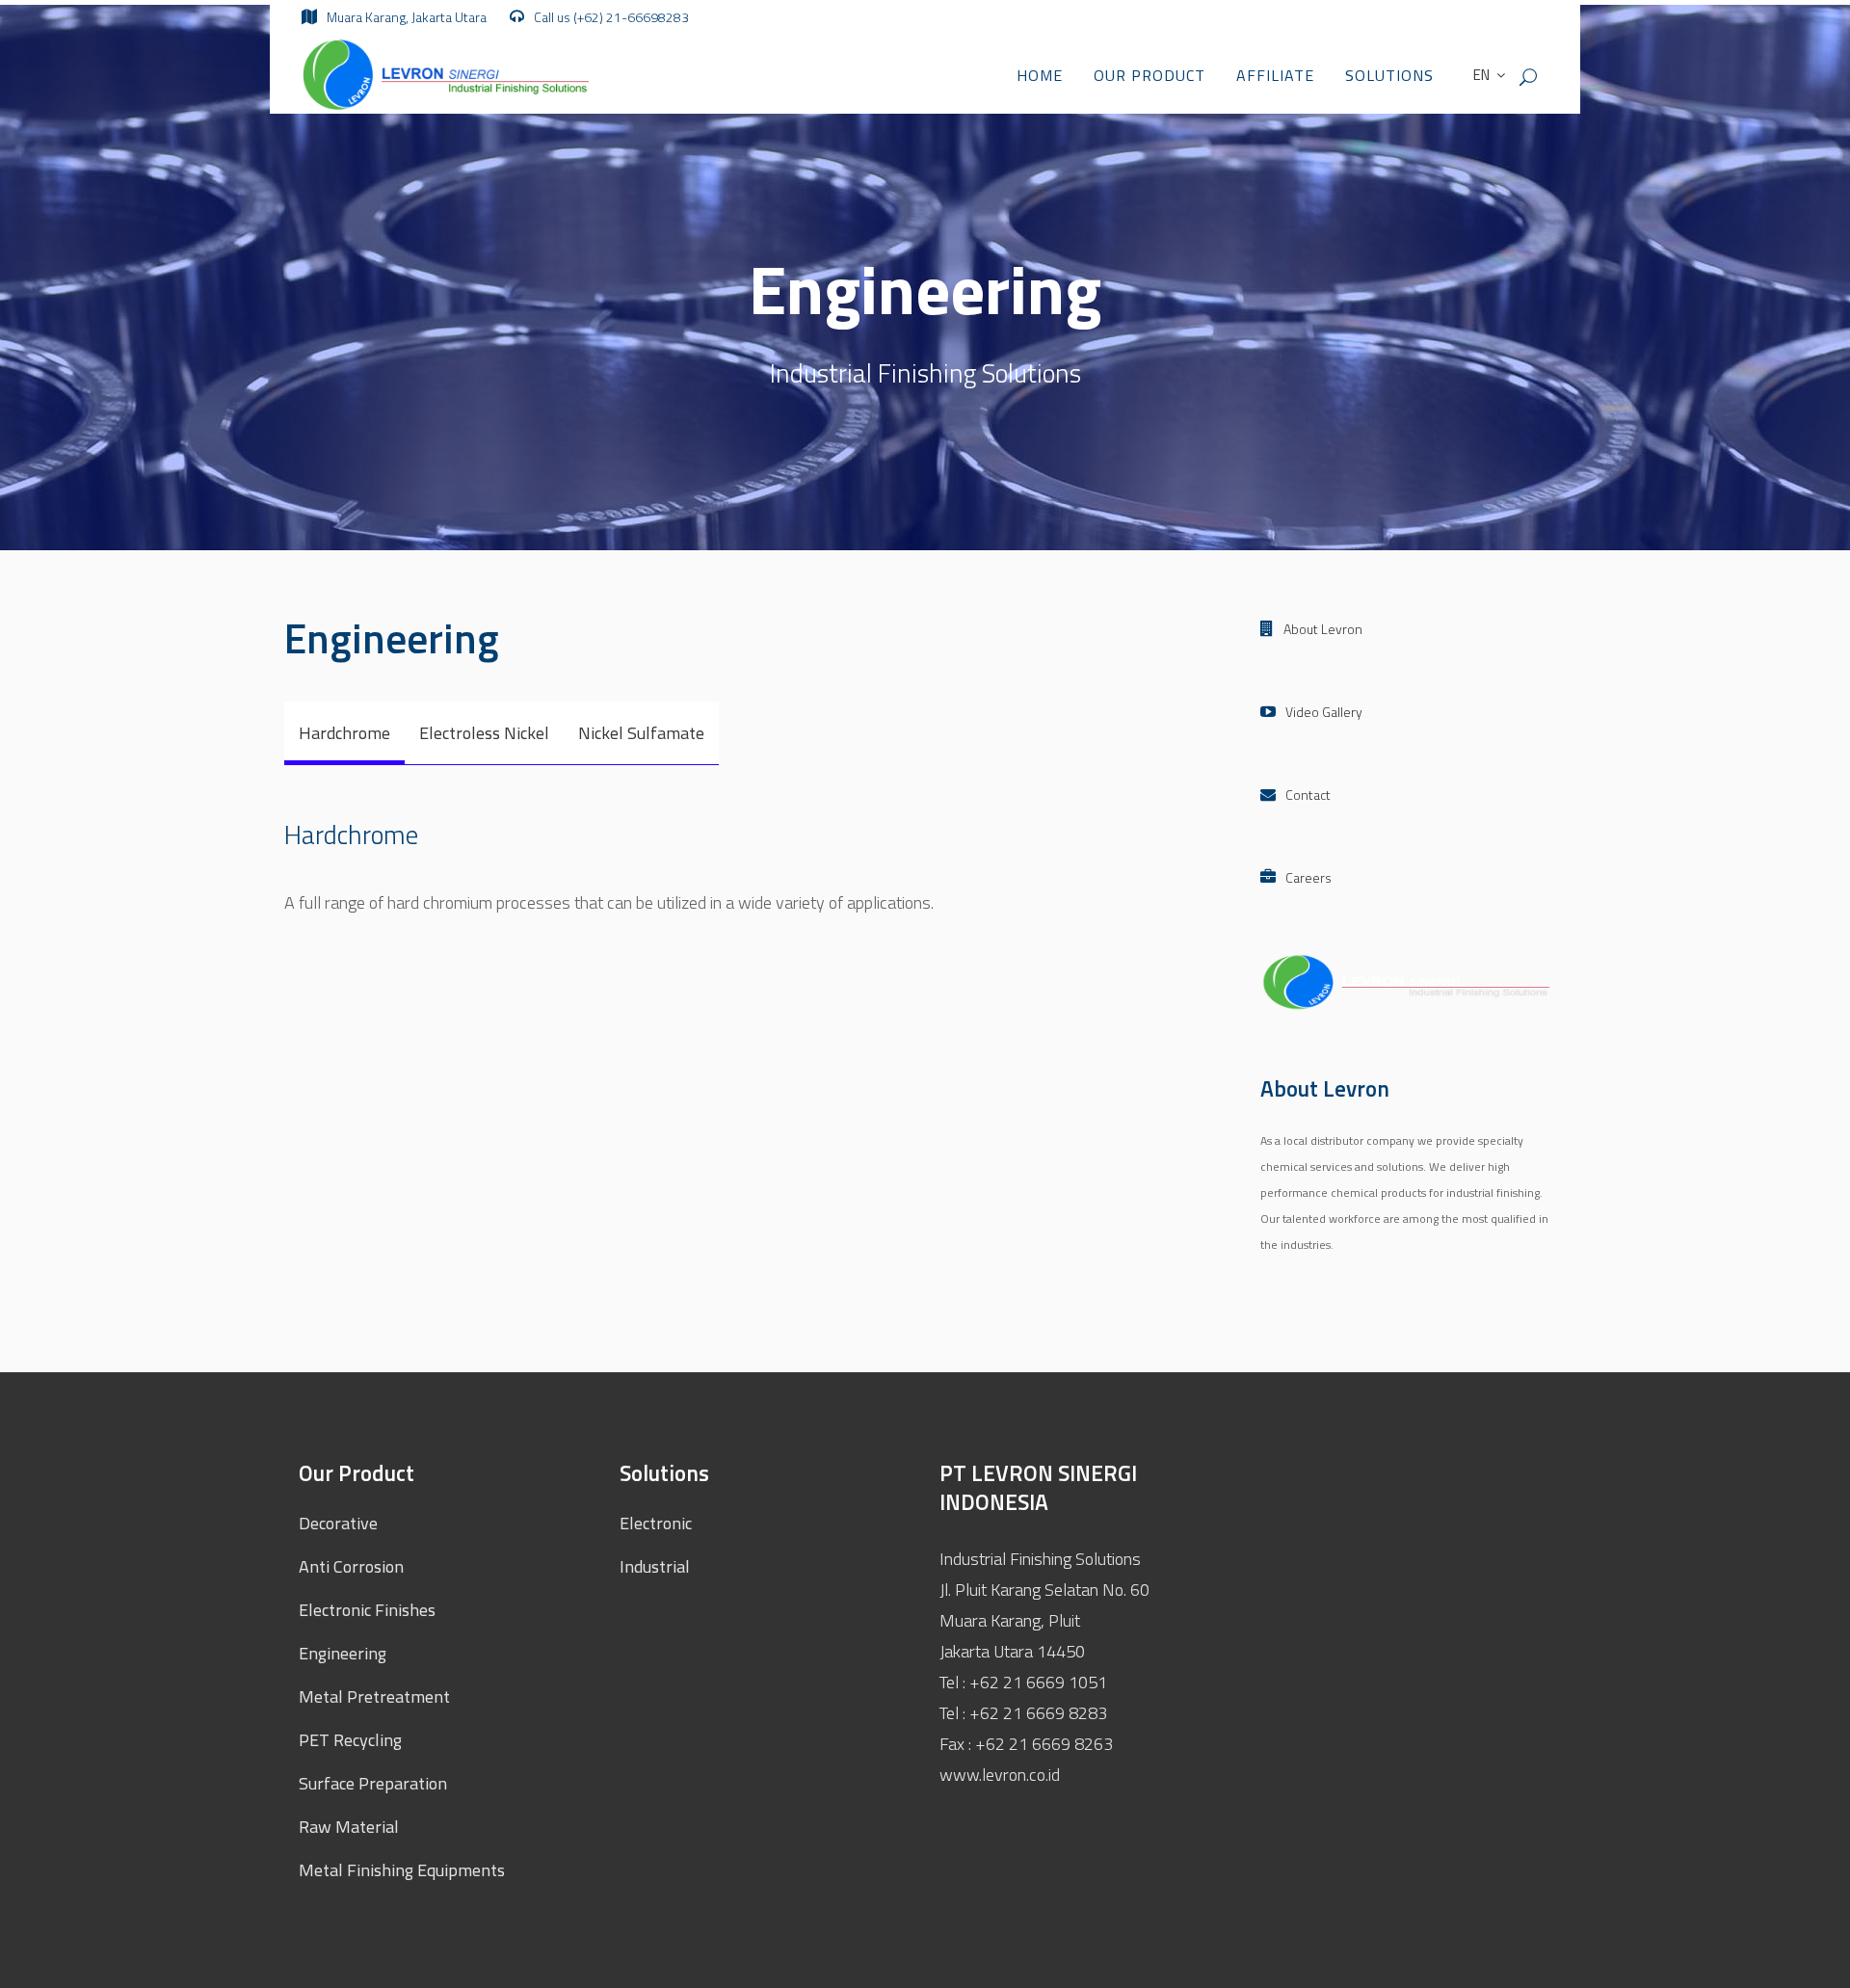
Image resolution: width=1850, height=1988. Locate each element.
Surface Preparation (373, 1783)
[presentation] (344, 733)
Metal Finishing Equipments (402, 1870)
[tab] (344, 733)
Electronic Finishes (367, 1610)
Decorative (338, 1523)
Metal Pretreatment (374, 1696)
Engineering (343, 1653)
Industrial (655, 1566)
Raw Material (349, 1827)
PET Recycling (350, 1740)
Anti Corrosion (351, 1566)
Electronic (656, 1523)
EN (1480, 75)
